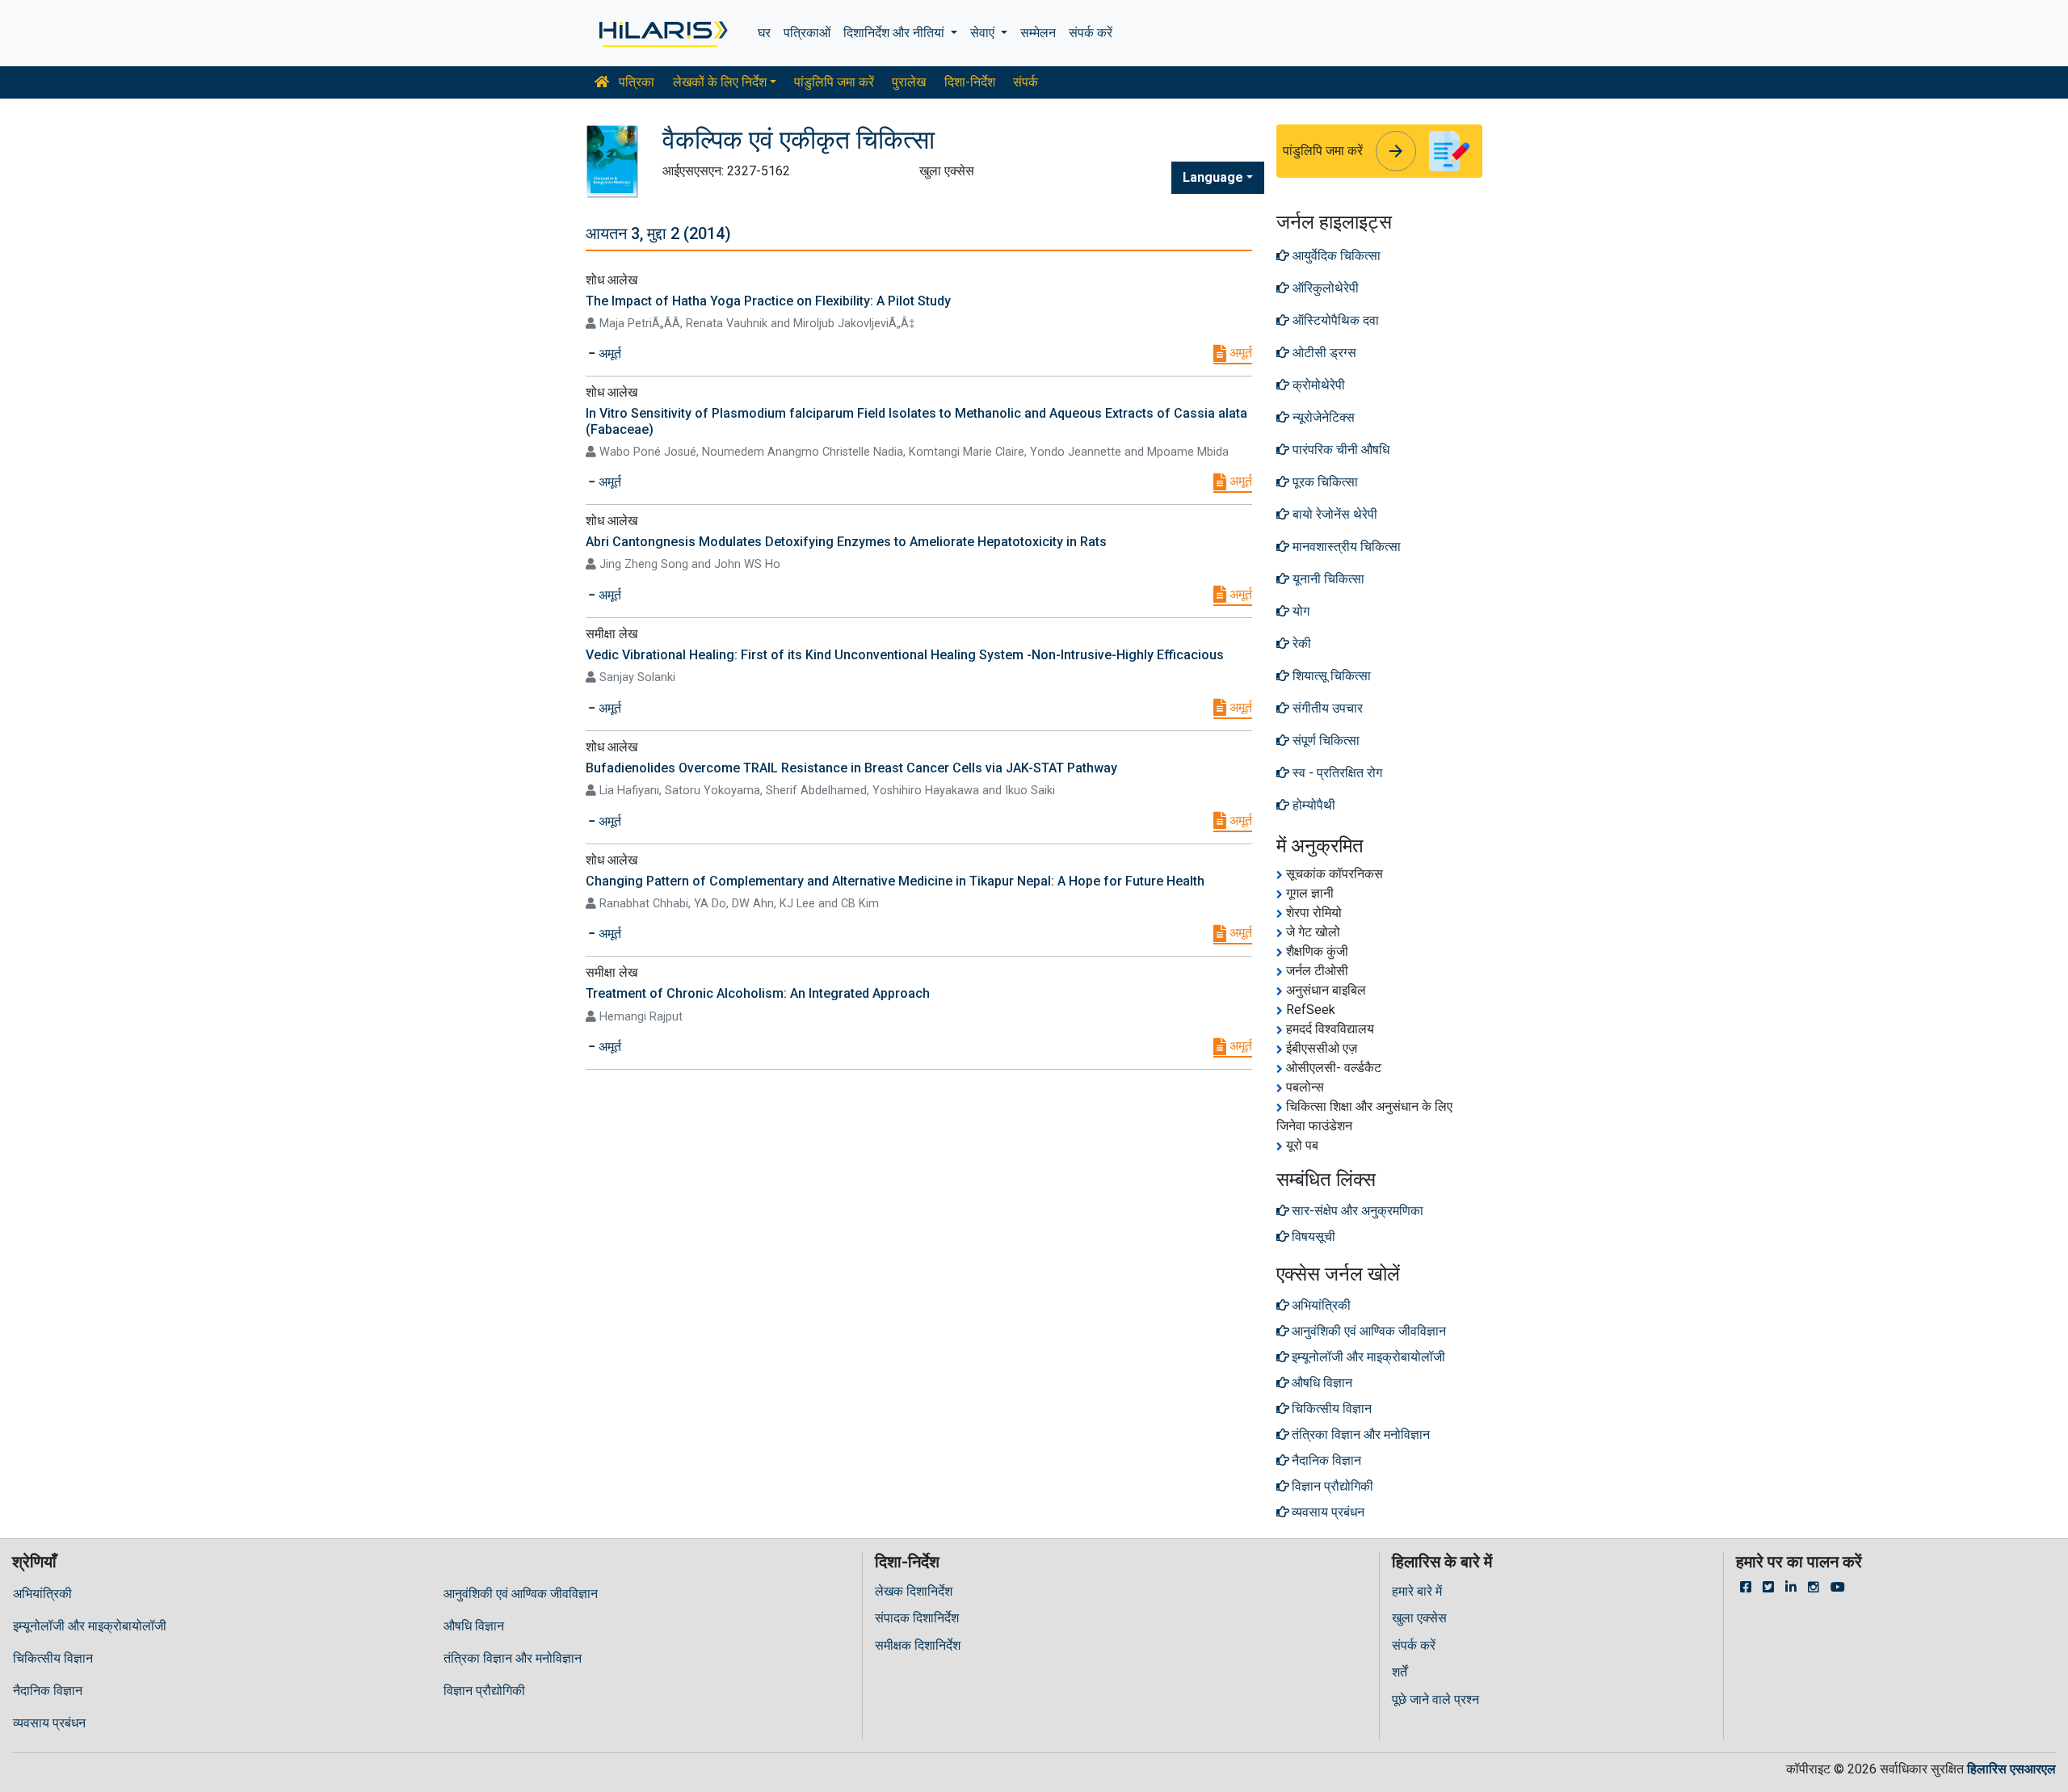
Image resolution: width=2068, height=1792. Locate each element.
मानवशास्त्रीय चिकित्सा (1345, 547)
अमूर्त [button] (608, 353)
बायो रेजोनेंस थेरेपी (1333, 514)
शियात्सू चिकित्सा (1330, 676)
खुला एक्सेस (1419, 1618)
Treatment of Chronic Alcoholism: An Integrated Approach (758, 993)
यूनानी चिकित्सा (1327, 579)
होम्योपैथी (1312, 805)
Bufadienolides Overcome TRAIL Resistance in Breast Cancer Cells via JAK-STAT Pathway (851, 768)
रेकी (1300, 644)
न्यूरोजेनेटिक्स (1322, 417)
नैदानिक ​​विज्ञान (48, 1691)
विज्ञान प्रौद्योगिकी (484, 1691)
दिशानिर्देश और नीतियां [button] (895, 33)
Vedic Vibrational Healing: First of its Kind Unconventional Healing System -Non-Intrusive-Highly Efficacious (905, 655)
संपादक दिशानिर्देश (917, 1618)
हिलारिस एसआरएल (2011, 1769)
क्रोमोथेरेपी (1317, 385)
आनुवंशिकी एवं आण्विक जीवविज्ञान (521, 1594)
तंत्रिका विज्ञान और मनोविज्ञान (513, 1658)
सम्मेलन (1038, 33)
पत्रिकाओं (807, 33)
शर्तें (1400, 1672)
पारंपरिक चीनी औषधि (1339, 450)
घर (764, 33)
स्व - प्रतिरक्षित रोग (1336, 773)
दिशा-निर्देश (970, 82)
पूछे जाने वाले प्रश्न (1435, 1699)
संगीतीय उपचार (1326, 708)
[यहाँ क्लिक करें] (662, 33)
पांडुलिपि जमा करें (834, 82)
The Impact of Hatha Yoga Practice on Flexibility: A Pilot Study (768, 301)
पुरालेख (909, 82)
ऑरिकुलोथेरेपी (1324, 288)
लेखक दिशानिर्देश (914, 1591)
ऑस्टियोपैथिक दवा (1334, 320)
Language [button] (1213, 177)
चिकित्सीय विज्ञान (53, 1658)
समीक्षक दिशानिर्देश (918, 1645)
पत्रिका (635, 82)
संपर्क (1026, 82)
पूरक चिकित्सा (1324, 482)
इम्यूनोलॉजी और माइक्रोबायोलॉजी (90, 1626)
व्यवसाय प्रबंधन (49, 1723)
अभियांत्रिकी (42, 1594)
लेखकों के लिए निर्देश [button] (720, 82)
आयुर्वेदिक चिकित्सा (1335, 256)
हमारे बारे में (1417, 1591)
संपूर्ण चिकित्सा (1324, 740)
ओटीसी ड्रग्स (1323, 353)
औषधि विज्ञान (474, 1626)
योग (1299, 611)
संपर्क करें (1091, 33)
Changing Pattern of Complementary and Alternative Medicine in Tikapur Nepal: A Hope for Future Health (895, 881)
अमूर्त (1239, 353)
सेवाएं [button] (984, 33)
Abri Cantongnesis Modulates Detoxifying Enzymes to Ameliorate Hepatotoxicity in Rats (846, 542)
